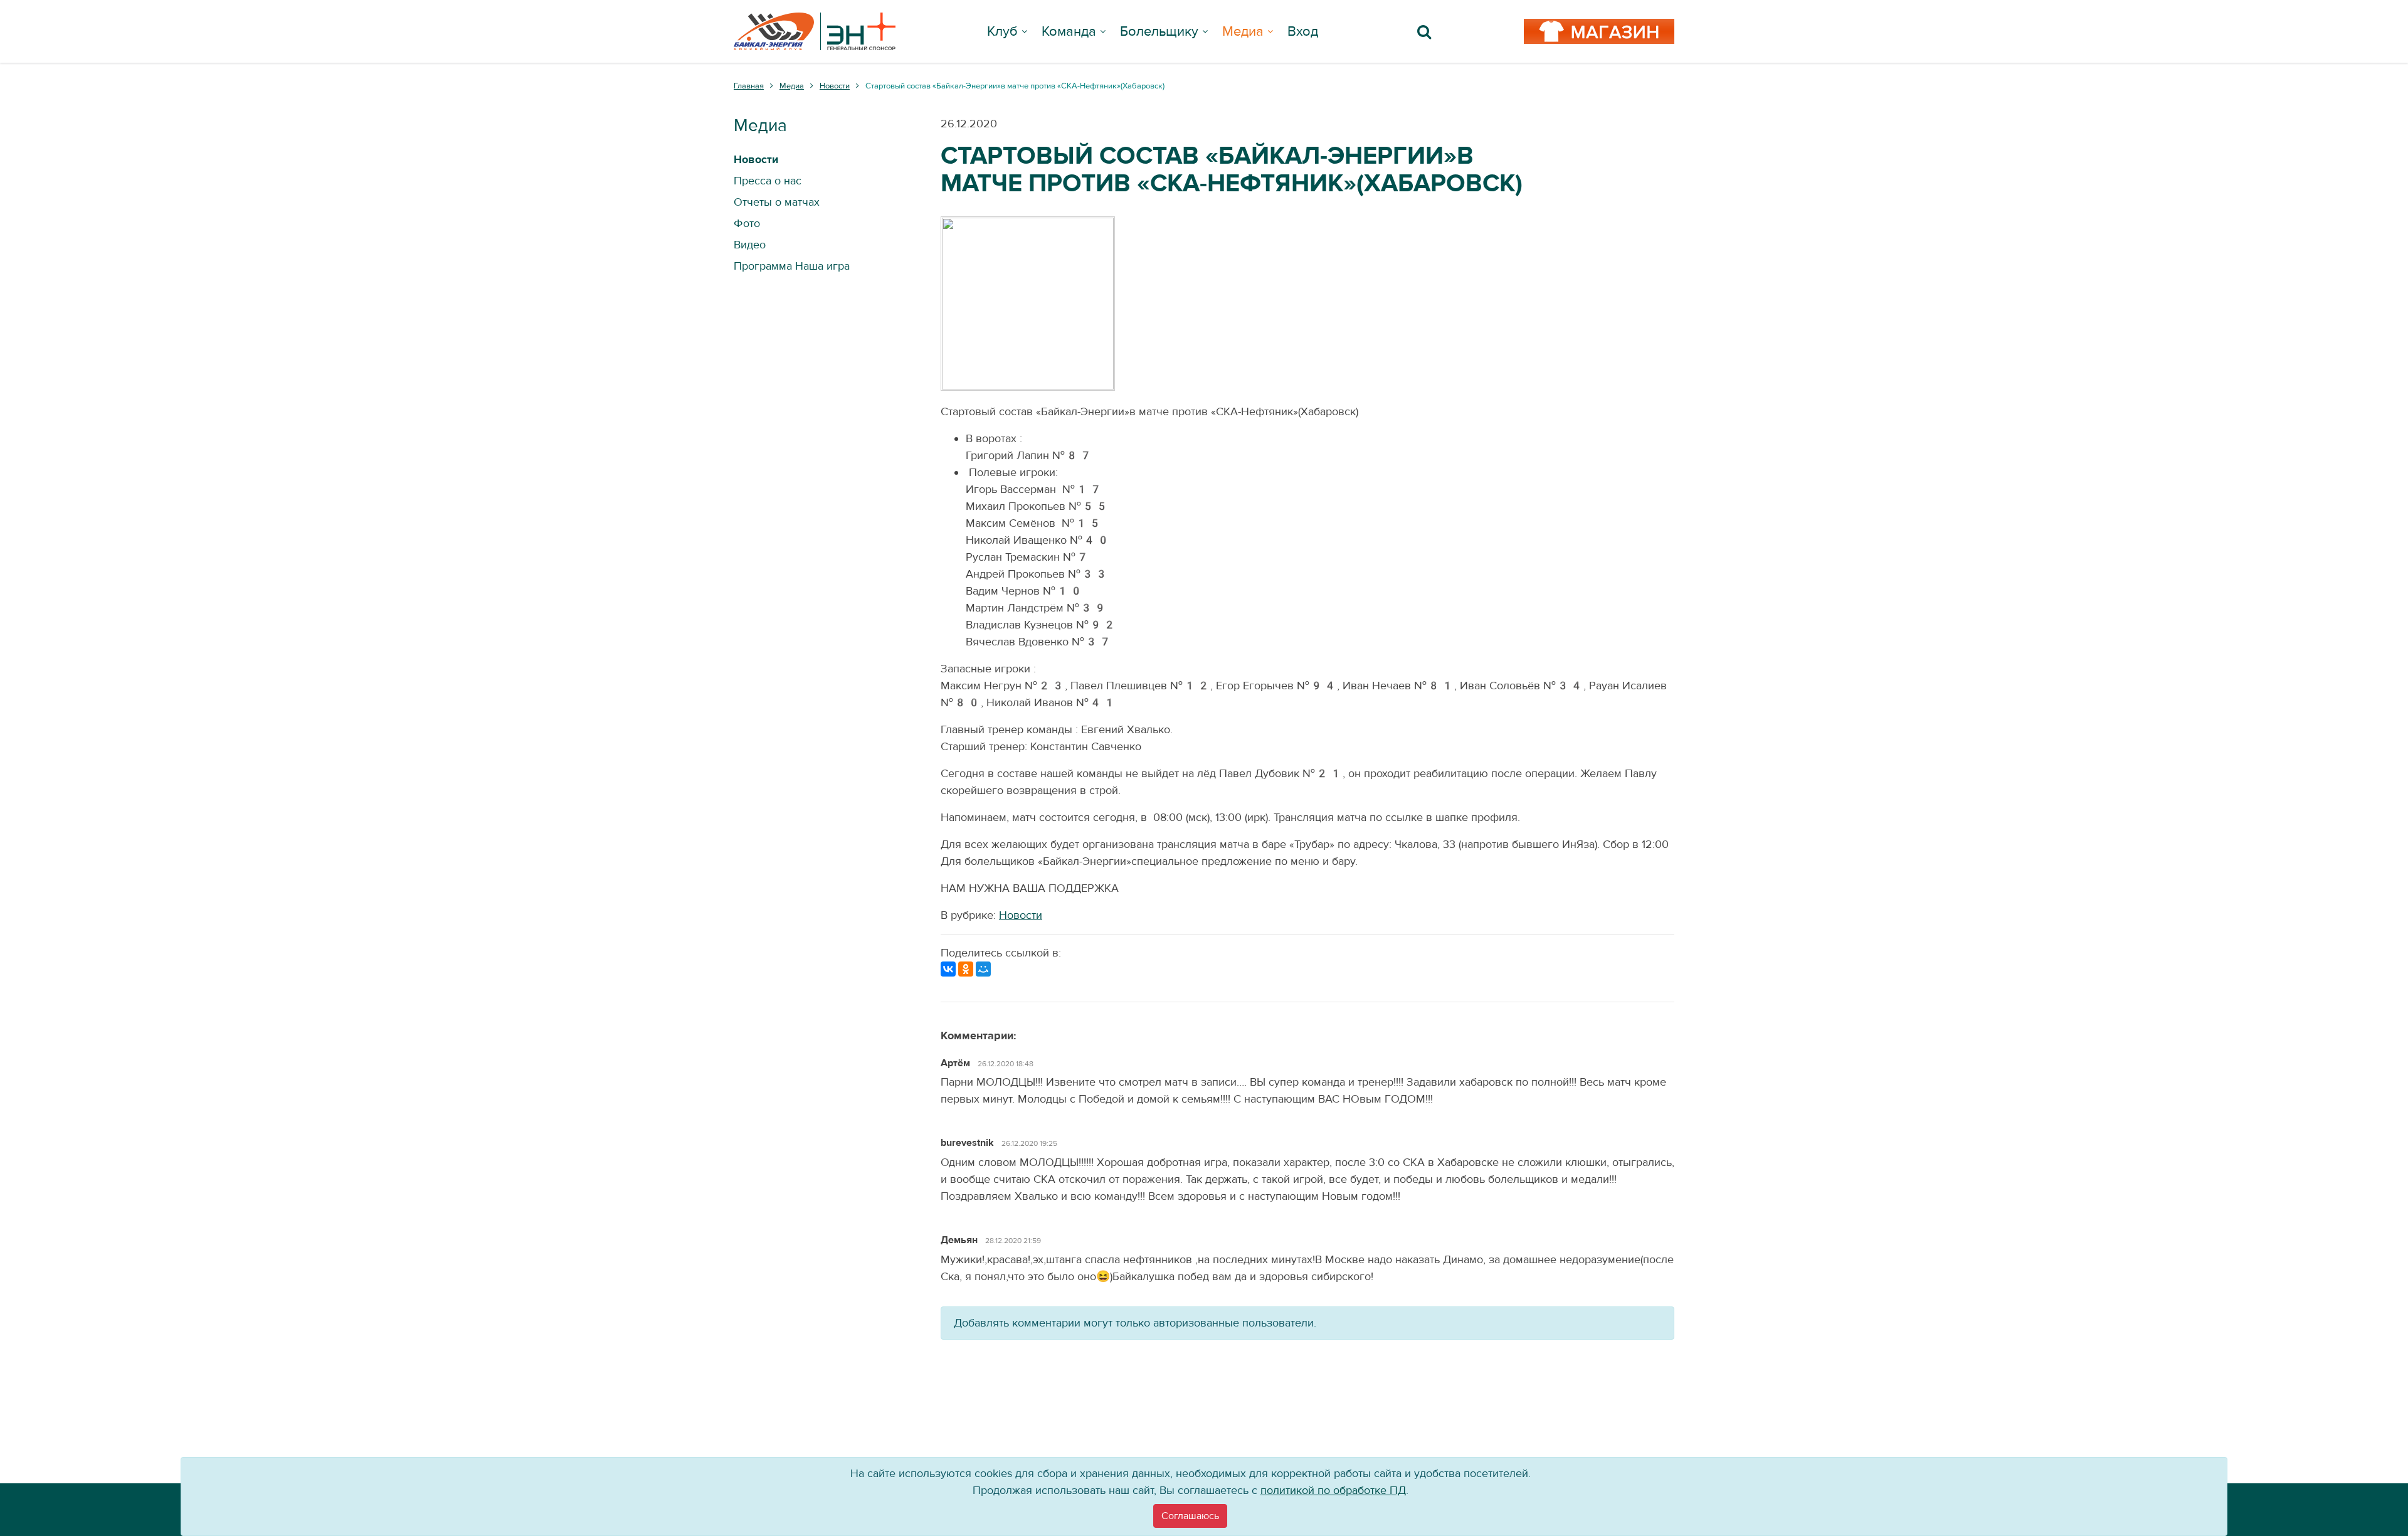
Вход (1303, 31)
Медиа (1243, 31)
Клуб (1002, 31)
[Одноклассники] (966, 969)
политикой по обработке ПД (1333, 1491)
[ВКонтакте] (948, 969)
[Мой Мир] (983, 969)
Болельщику (1159, 31)
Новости (1021, 915)
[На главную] (815, 31)
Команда (1069, 31)
